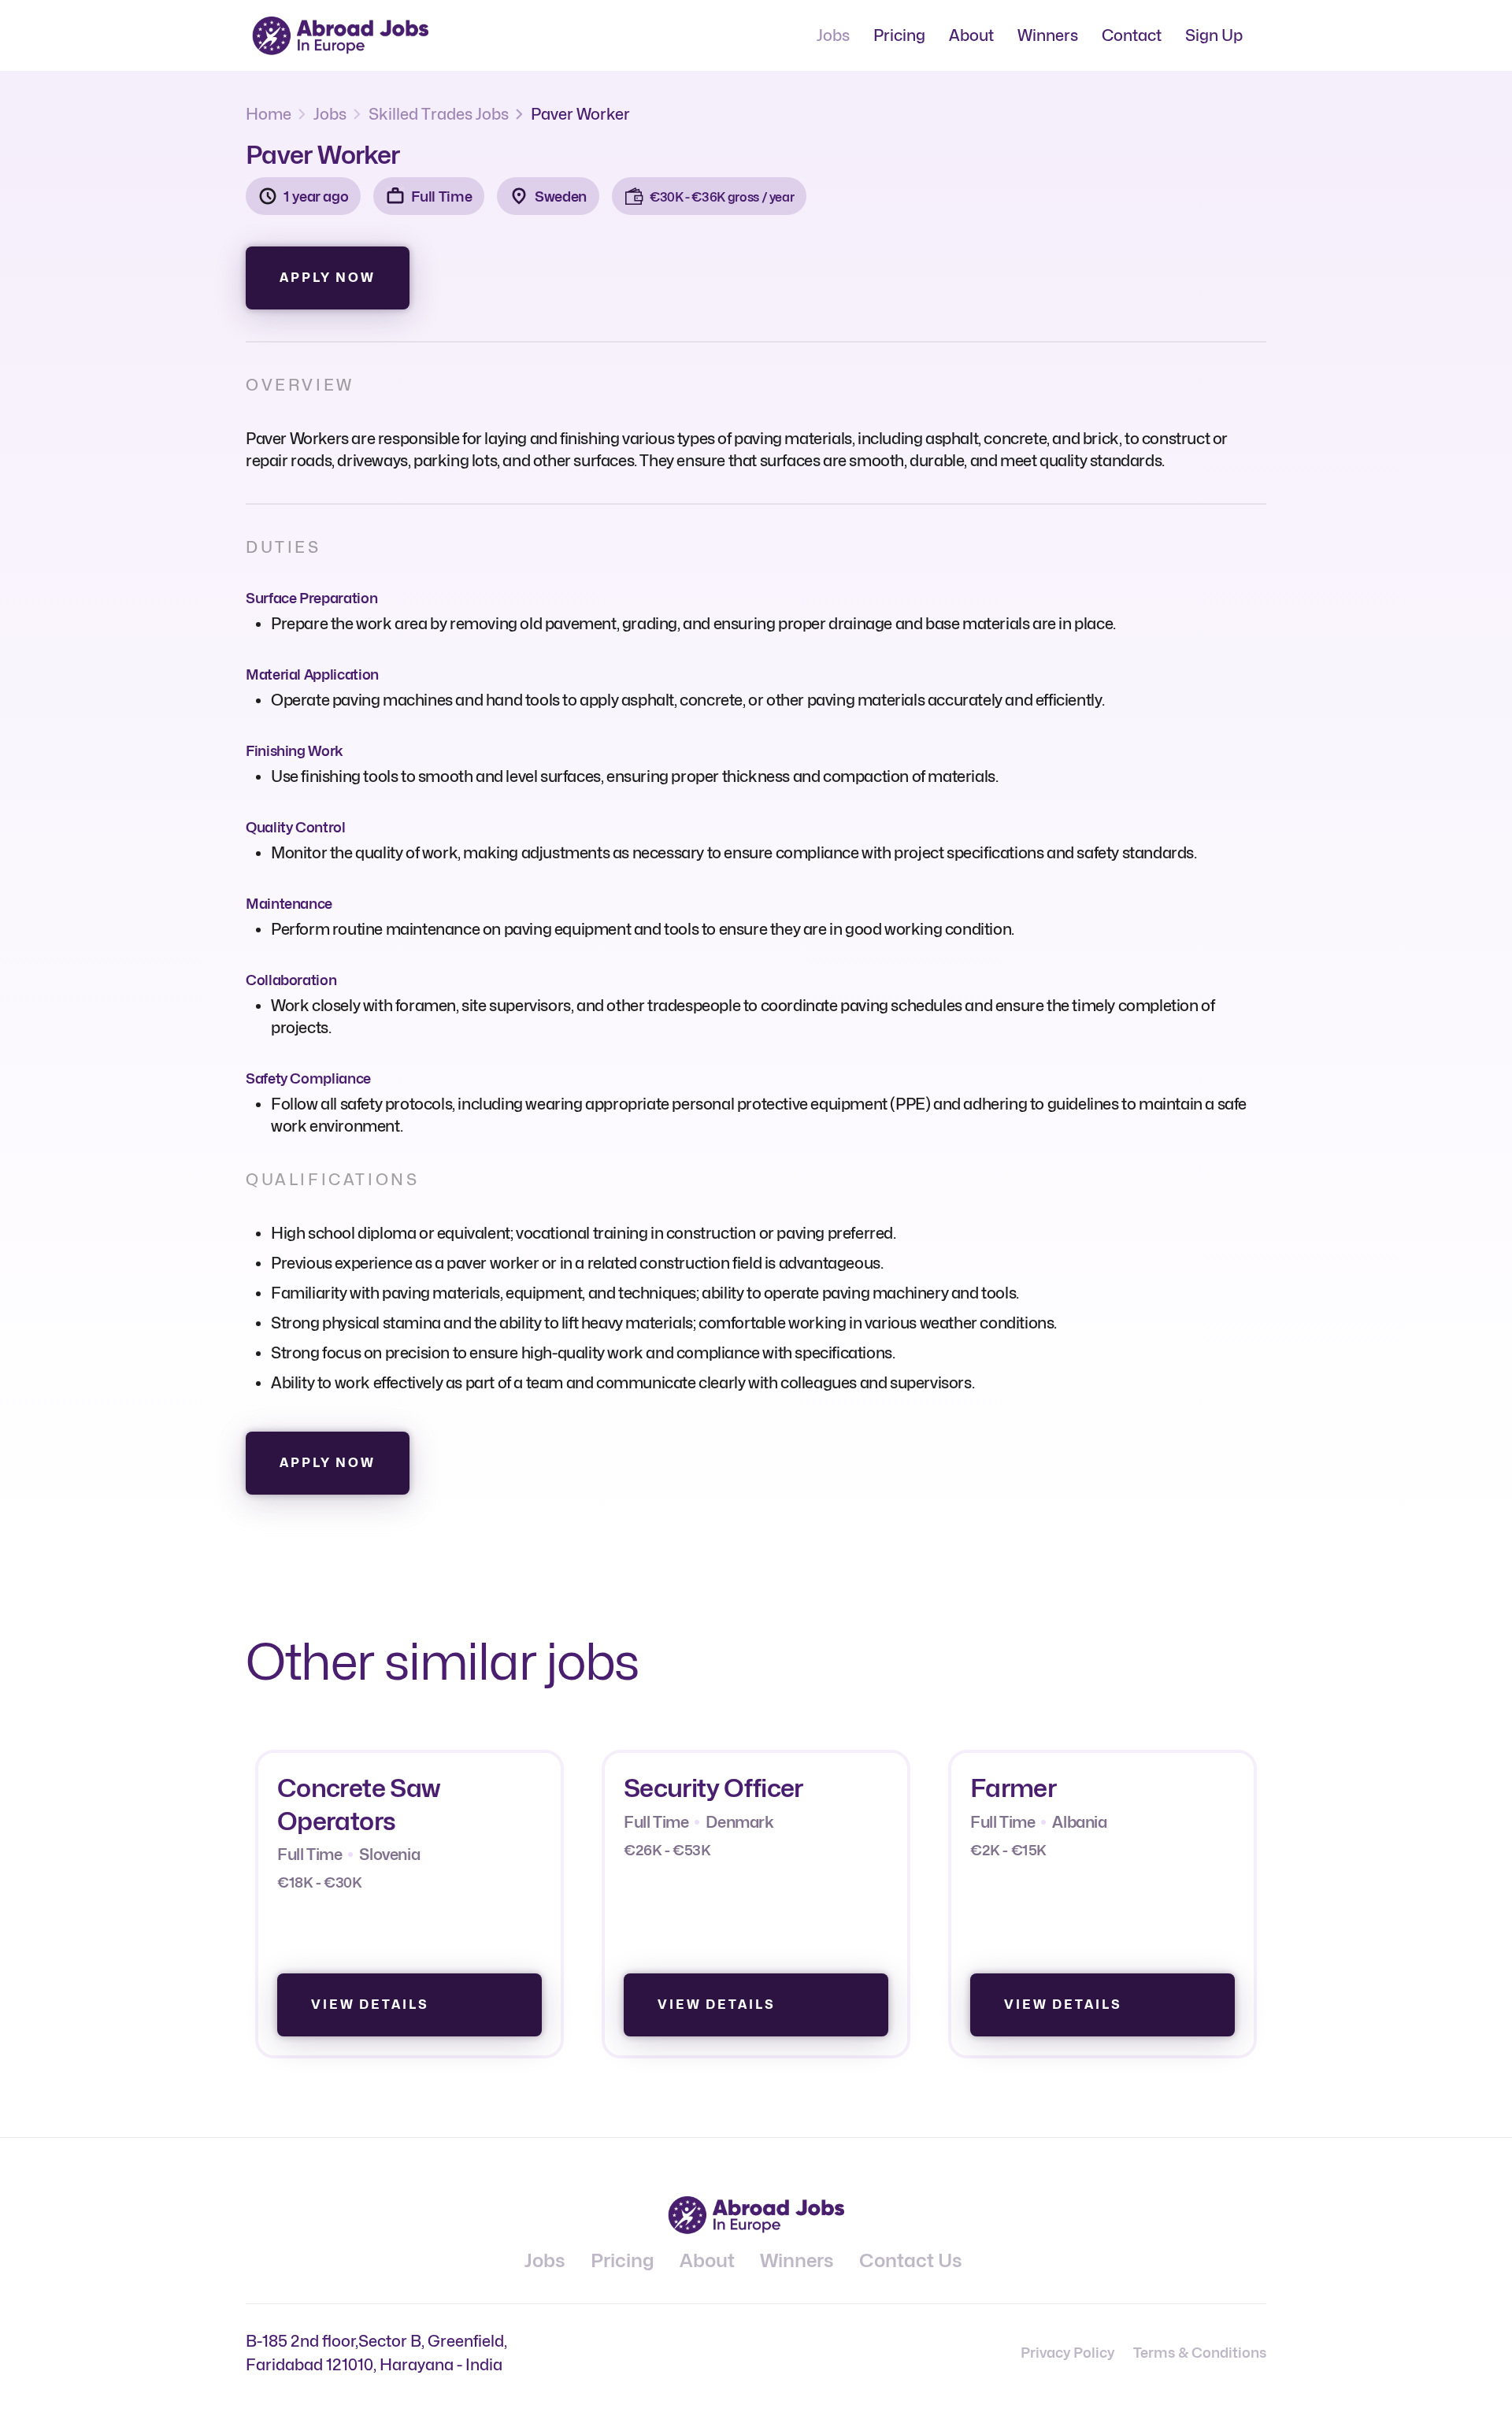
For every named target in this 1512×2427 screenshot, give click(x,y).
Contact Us (911, 2260)
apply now (328, 278)
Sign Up (1214, 35)
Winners (1048, 35)
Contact (1132, 35)
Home (269, 114)
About (971, 35)
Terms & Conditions (1200, 2353)
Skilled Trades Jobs (439, 114)
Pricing (899, 35)
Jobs (833, 35)
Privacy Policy (1067, 2353)
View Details (370, 2005)
